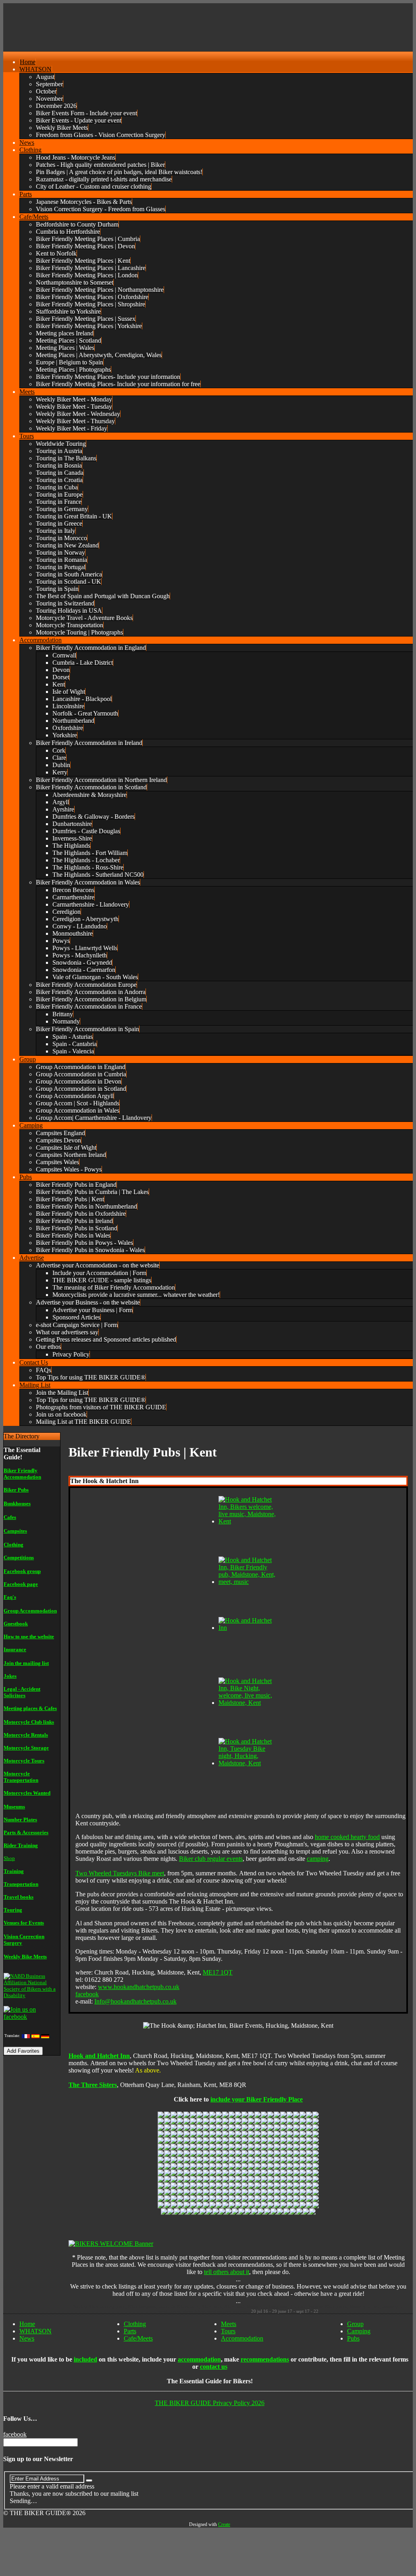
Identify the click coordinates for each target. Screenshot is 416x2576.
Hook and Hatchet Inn (99, 2056)
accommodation (199, 2359)
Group (355, 2324)
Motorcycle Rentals (26, 1735)
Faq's (10, 1597)
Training (14, 1871)
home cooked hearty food (347, 1837)
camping (318, 1859)
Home (27, 2324)
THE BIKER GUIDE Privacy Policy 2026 (210, 2403)
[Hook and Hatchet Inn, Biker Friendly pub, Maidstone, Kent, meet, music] (249, 1582)
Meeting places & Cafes (30, 1708)
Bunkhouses (17, 1503)
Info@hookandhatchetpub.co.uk (135, 2001)
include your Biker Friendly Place (257, 2099)
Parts (130, 2331)
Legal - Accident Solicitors (22, 1692)
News (27, 2338)
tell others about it (227, 2272)
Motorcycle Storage (26, 1748)
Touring (13, 1910)
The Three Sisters (93, 2085)
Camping (359, 2331)
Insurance (15, 1649)
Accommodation (242, 2338)
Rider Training (21, 1845)
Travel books (19, 1897)
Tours (228, 2331)
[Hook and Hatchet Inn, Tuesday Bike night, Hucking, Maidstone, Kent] (249, 1763)
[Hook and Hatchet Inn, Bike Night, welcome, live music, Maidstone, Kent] (249, 1703)
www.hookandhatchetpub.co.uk (139, 1987)
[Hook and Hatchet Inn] (249, 1628)
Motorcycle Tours (24, 1761)
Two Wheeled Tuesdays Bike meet (120, 1873)
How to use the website (29, 1637)
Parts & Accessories (26, 1832)
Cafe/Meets (138, 2338)
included (85, 2359)
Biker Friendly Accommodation (22, 1474)
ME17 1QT (218, 1972)
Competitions (19, 1557)
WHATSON (35, 2331)
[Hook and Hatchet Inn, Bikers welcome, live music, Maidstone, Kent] (249, 1521)
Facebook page (21, 1584)
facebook (87, 1994)
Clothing (14, 1545)
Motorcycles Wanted (27, 1793)
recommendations (265, 2359)
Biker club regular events (211, 1859)
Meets (229, 2324)
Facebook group (22, 1571)
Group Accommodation (30, 1611)
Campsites (15, 1531)
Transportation (21, 1884)
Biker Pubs (16, 1490)
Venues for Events (24, 1923)
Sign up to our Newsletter (38, 2459)
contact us (214, 2367)
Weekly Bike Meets (25, 1957)
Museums (14, 1807)
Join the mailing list (26, 1663)
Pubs (353, 2338)
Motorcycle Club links (29, 1722)
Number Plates (20, 1820)
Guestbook (16, 1624)
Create (224, 2524)
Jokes (10, 1676)
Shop (9, 1858)
